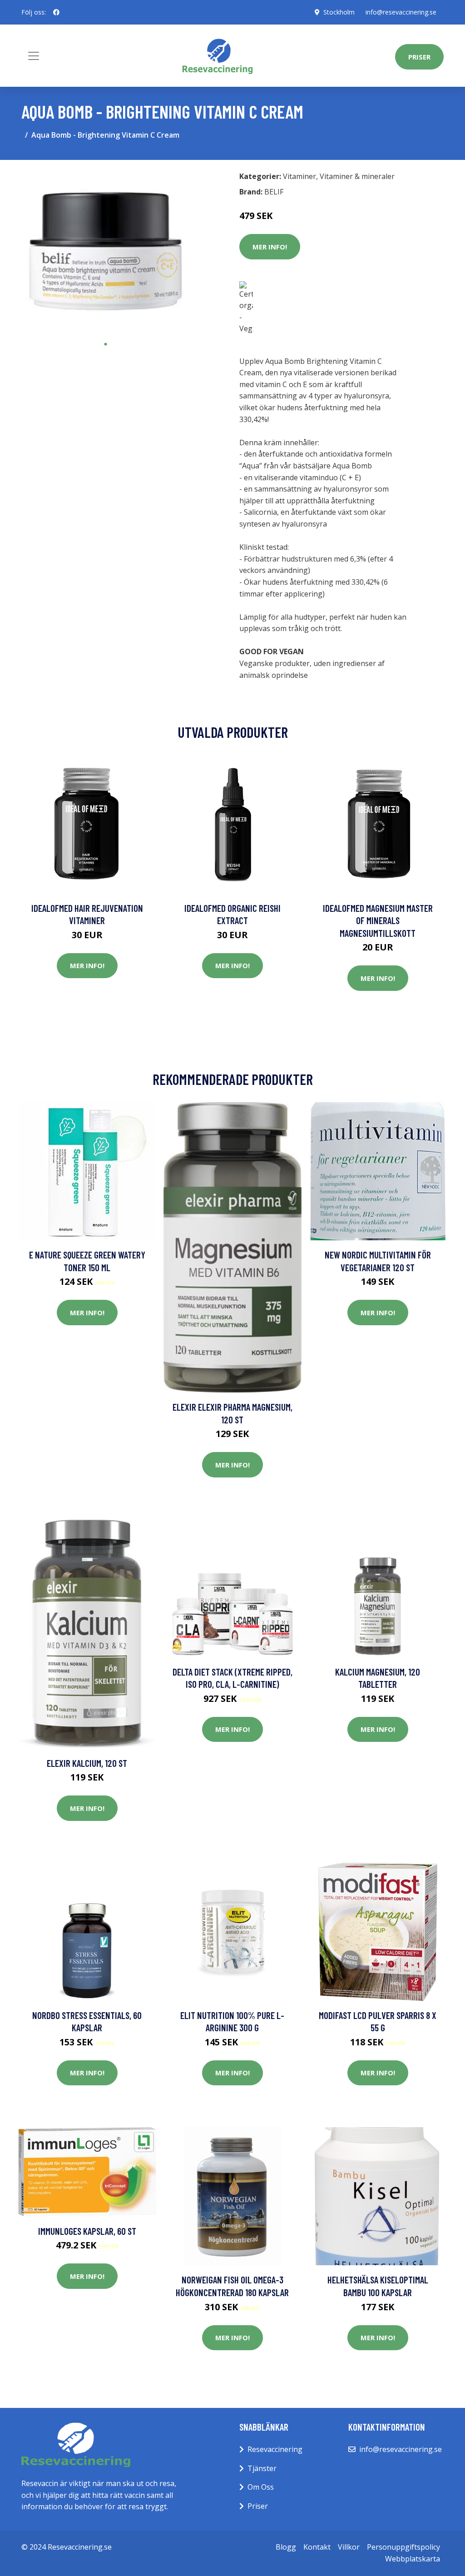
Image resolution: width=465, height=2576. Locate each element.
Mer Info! (270, 247)
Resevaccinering (275, 2449)
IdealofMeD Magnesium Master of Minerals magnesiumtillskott (378, 920)
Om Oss (261, 2487)
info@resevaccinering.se (401, 12)
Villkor (349, 2547)
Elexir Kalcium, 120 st (87, 1763)
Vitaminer (299, 176)
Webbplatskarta (413, 2559)
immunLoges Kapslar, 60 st (87, 2231)
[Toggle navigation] (34, 56)
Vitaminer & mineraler (357, 176)
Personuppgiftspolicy (403, 2547)
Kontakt (317, 2547)
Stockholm (339, 12)
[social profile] (56, 12)
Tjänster (262, 2468)
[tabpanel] (105, 251)
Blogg (286, 2547)
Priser (419, 57)
